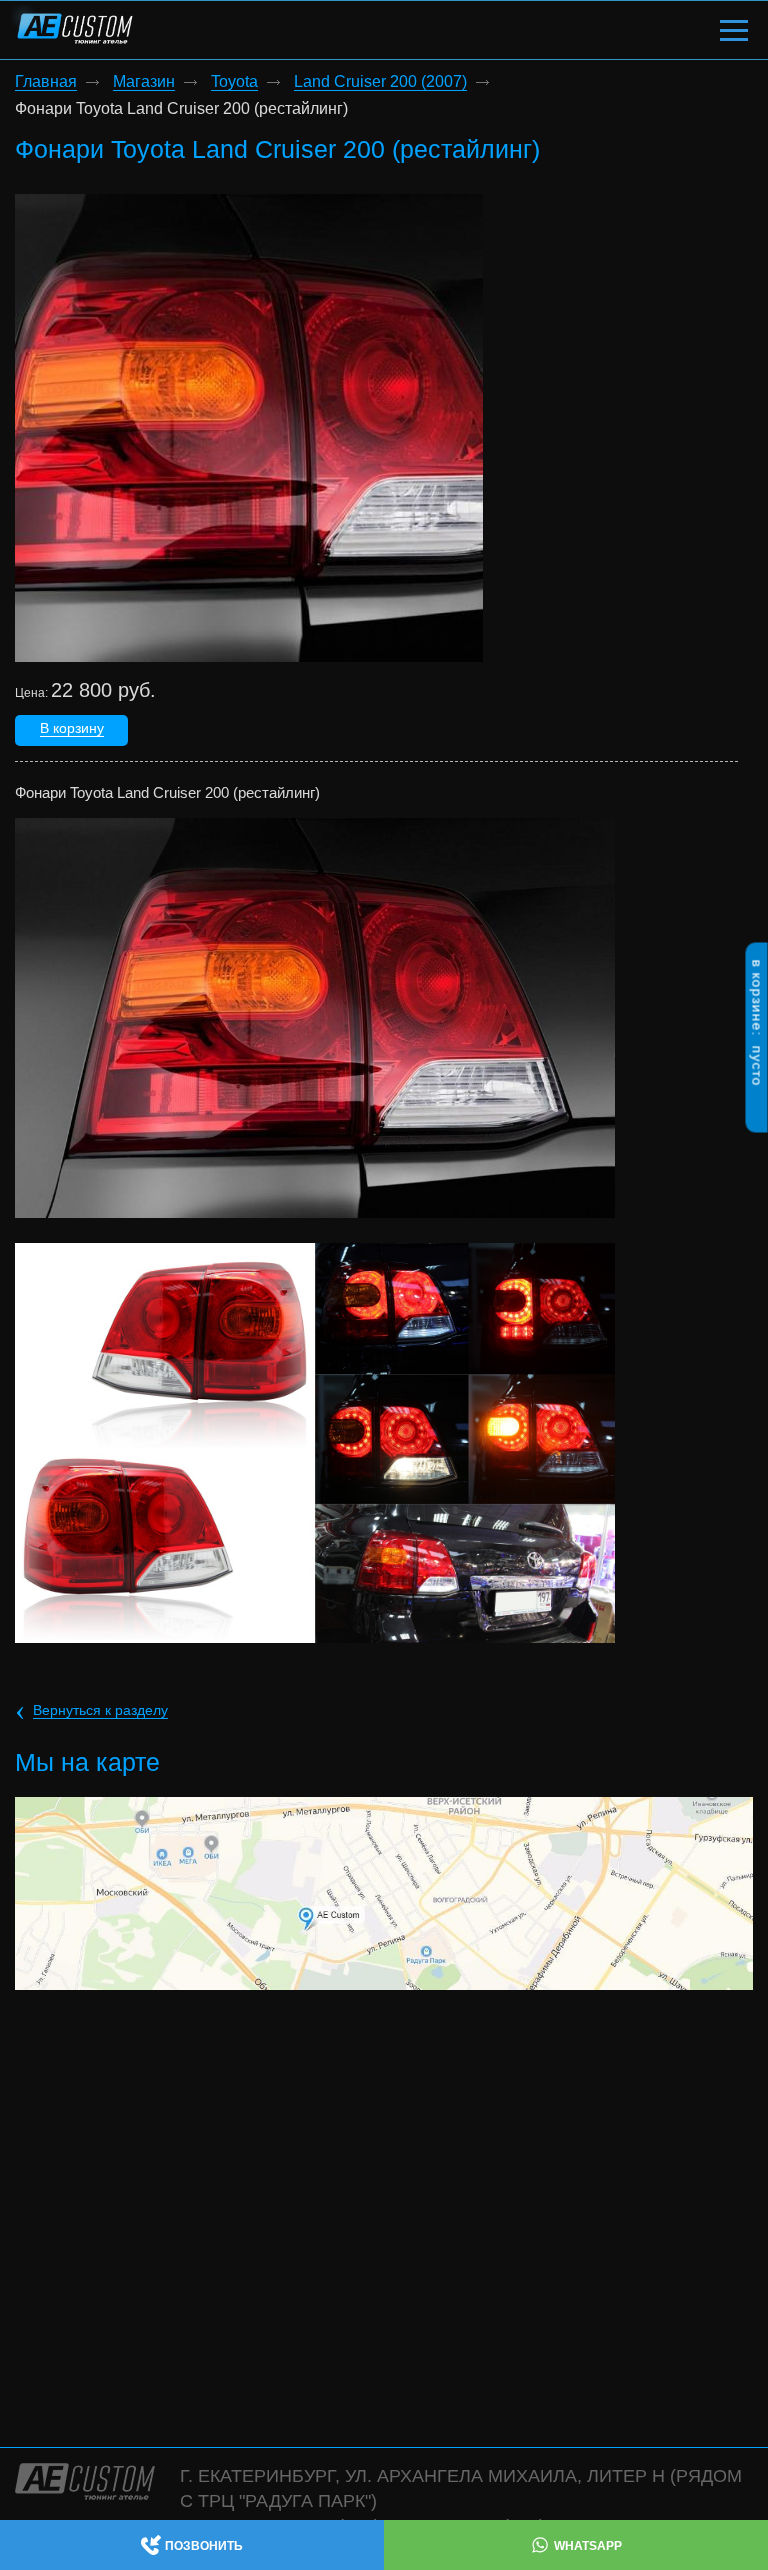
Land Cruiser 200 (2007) (380, 82)
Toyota (234, 82)
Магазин (144, 82)
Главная (46, 82)
